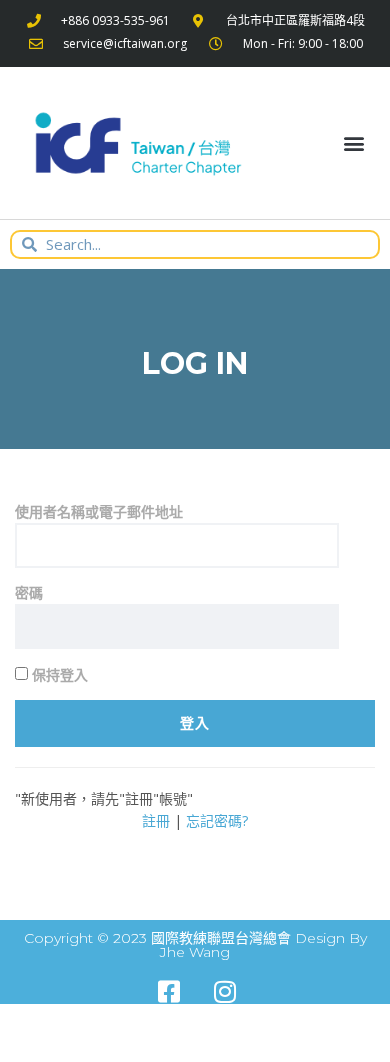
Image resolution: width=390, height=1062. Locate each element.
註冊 (156, 820)
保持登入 (58, 674)
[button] (353, 143)
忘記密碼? (217, 820)
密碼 (29, 592)
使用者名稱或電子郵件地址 (99, 511)
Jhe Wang (195, 952)
